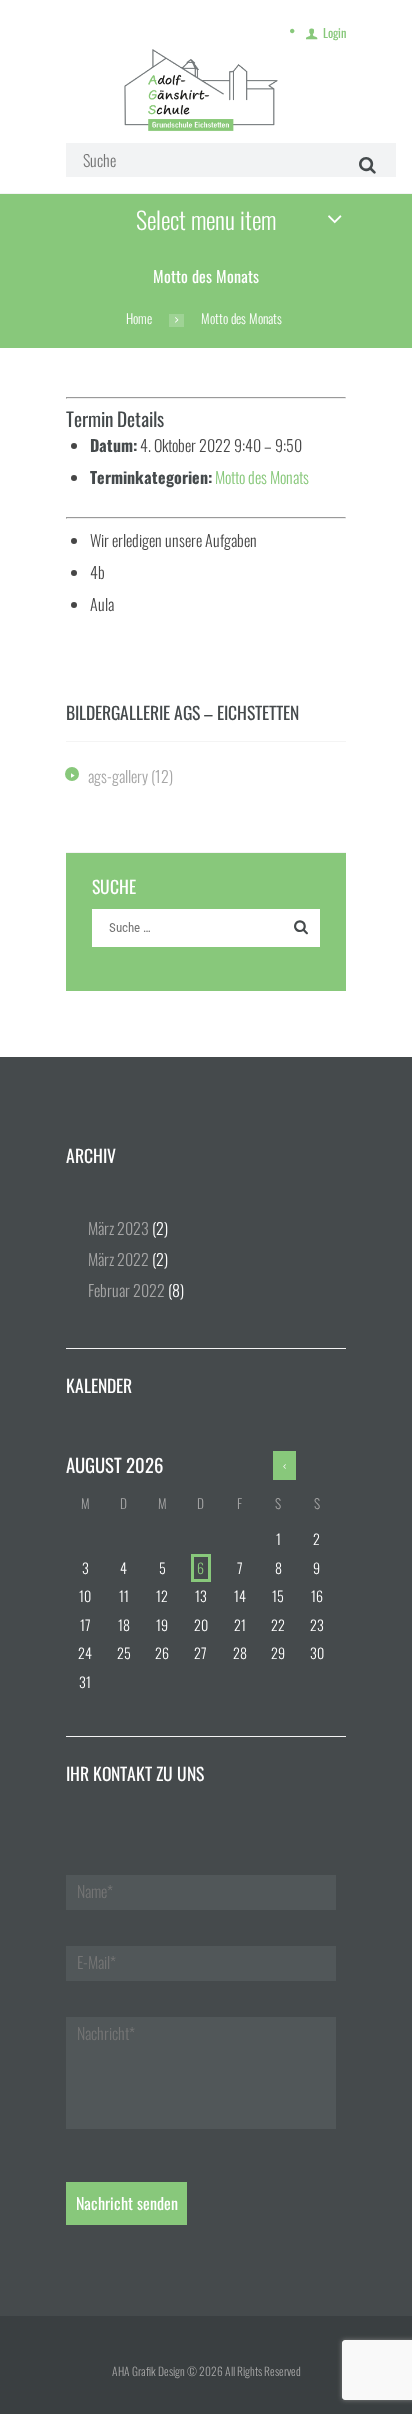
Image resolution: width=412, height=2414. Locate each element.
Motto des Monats (262, 477)
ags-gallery (118, 776)
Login (334, 32)
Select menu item (206, 219)
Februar (126, 1290)
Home (139, 318)
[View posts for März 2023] (285, 1465)
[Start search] (364, 164)
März (118, 1228)
